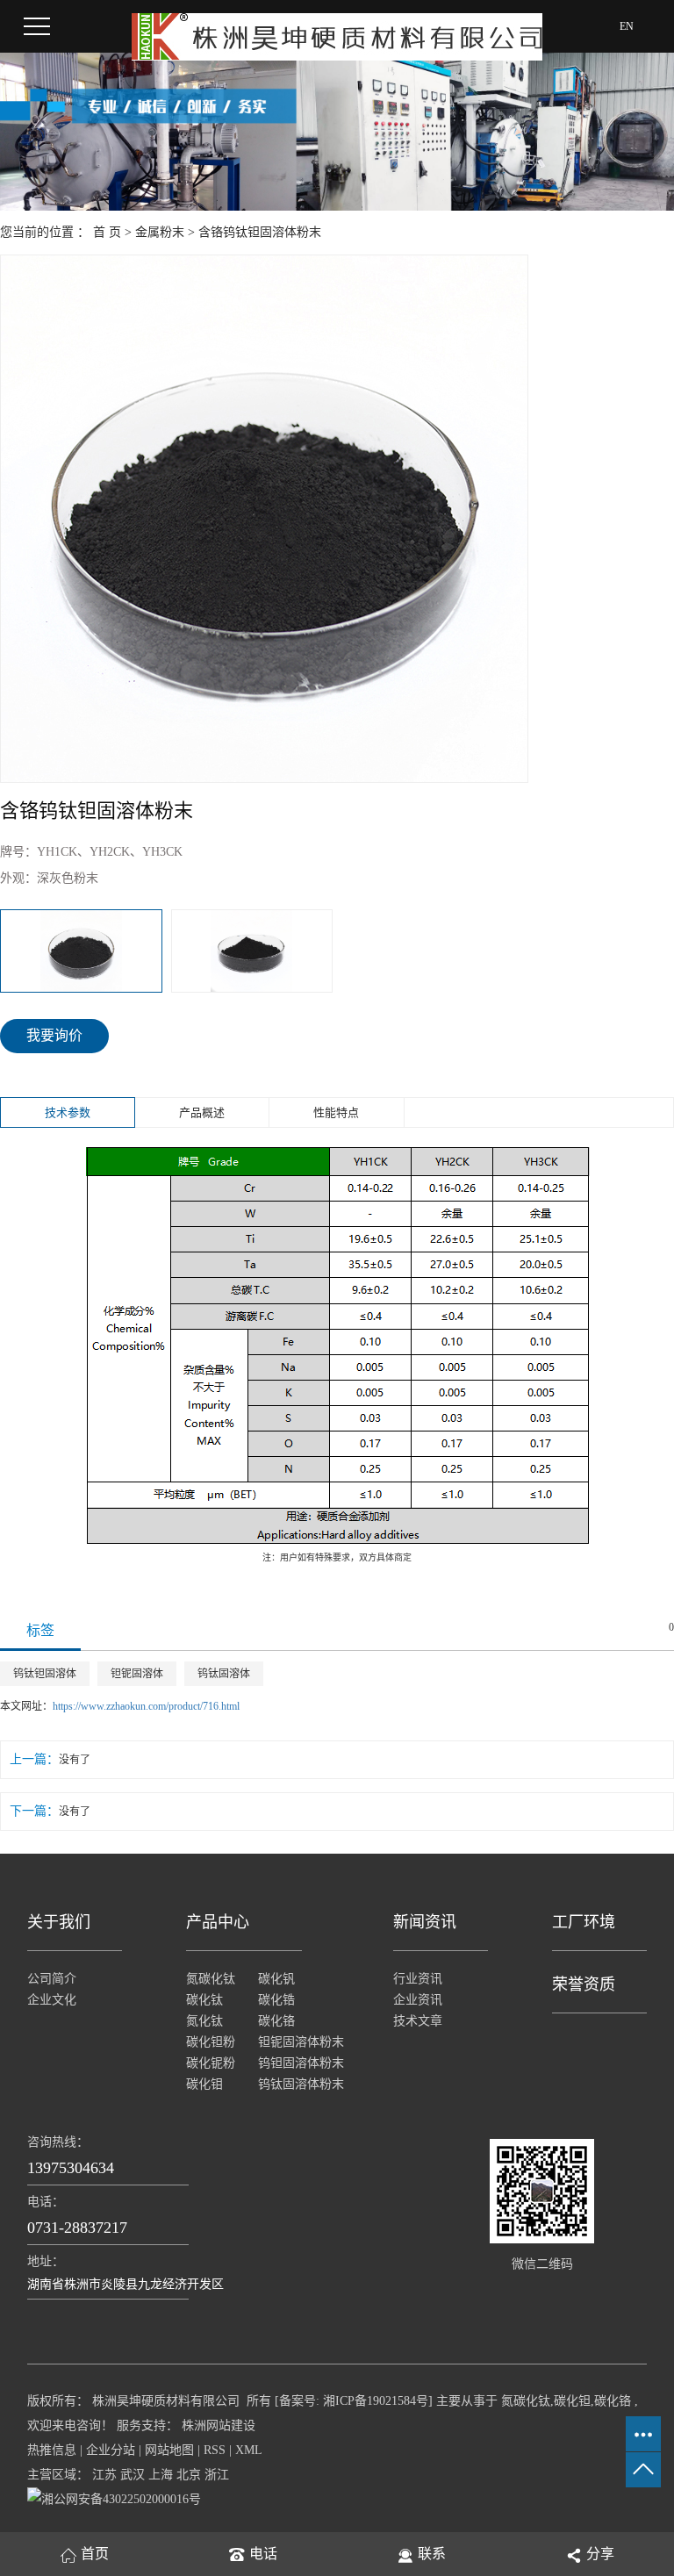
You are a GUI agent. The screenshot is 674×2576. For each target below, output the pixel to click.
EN (627, 26)
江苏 (104, 2475)
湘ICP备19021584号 (376, 2401)
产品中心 (218, 1922)
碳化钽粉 (211, 2042)
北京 (189, 2475)
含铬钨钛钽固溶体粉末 (260, 232)
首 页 (107, 232)
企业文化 (52, 2000)
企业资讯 (418, 2000)
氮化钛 (204, 2021)
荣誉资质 (584, 1984)
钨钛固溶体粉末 (294, 2084)
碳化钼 (204, 2084)
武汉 (133, 2475)
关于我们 (59, 1922)
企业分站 (111, 2450)
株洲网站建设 (217, 2425)
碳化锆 (276, 2000)
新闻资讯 (425, 1922)
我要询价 (54, 1035)
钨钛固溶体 (224, 1674)
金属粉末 (160, 232)
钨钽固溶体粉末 (294, 2063)
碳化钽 (572, 2401)
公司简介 (52, 1979)
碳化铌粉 (211, 2063)
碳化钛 (204, 2000)
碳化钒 (276, 1979)
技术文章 (418, 2021)
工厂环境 (584, 1922)
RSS (215, 2450)
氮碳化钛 (211, 1979)
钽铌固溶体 (137, 1674)
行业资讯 (418, 1979)
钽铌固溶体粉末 (294, 2042)
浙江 (217, 2475)
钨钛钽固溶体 (45, 1674)
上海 (161, 2475)
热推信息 (52, 2450)
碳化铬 (276, 2021)
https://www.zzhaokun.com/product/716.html (146, 1706)
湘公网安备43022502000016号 (121, 2499)
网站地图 (169, 2450)
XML (249, 2450)
